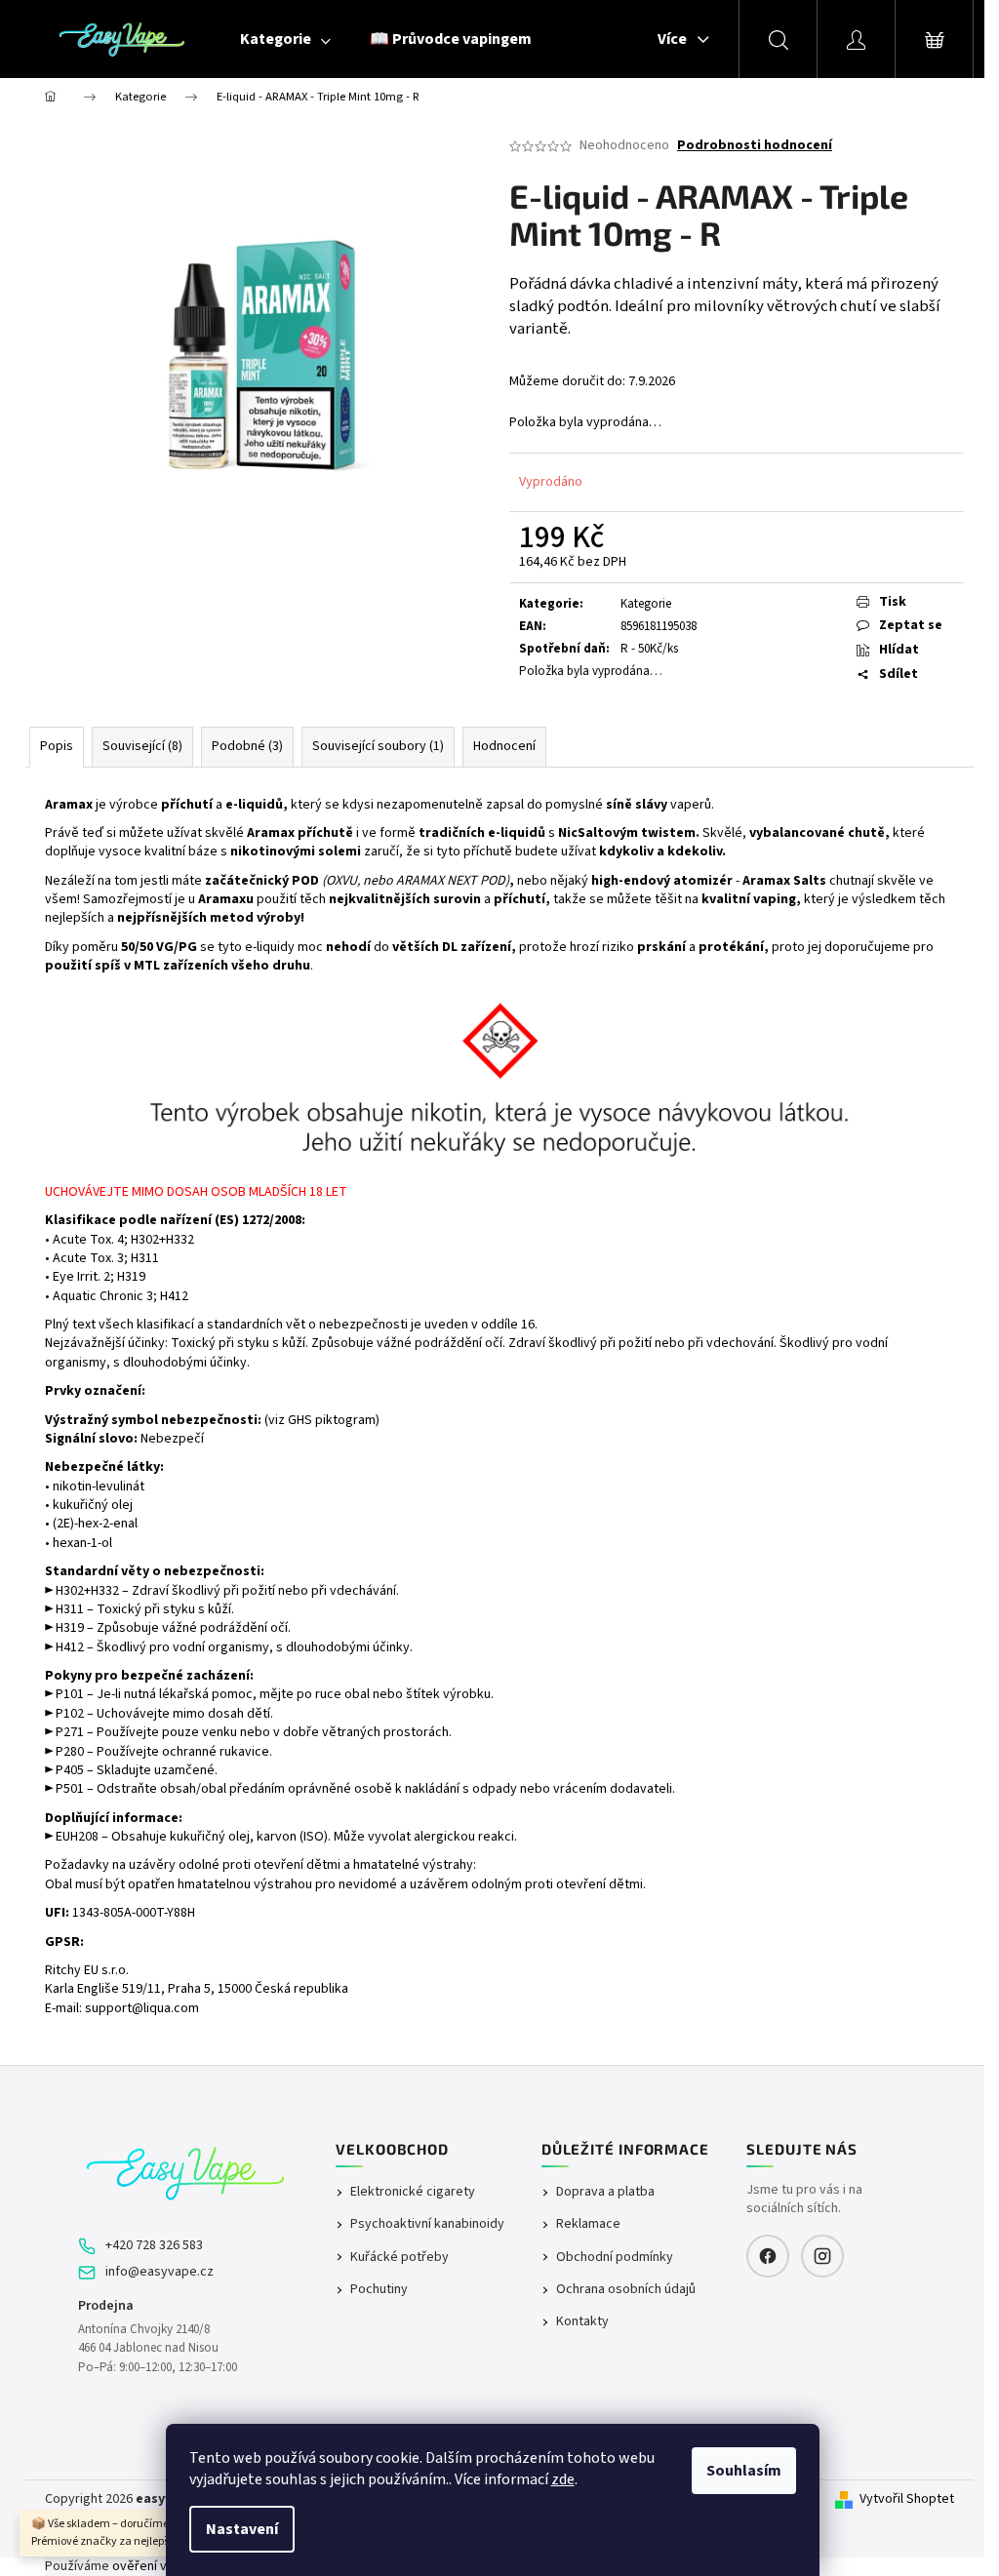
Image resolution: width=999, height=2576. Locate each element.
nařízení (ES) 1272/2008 (231, 1220)
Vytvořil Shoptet (907, 2499)
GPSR (62, 1942)
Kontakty (582, 2322)
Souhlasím (744, 2471)
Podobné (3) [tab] (247, 746)
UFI (55, 1913)
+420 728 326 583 (154, 2246)
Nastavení (242, 2529)
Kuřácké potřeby (400, 2258)
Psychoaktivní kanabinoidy (427, 2224)
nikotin (72, 1486)
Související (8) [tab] (142, 746)
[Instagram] (822, 2256)
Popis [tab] (57, 746)
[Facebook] (768, 2256)
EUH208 (77, 1837)
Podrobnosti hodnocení (755, 146)
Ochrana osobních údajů (626, 2290)
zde (563, 2479)
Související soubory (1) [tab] (378, 746)
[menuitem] (285, 39)
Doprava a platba (605, 2192)
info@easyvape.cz (160, 2272)
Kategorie (646, 604)
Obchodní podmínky (615, 2258)
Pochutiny (379, 2290)
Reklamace (588, 2224)
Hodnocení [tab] (504, 746)
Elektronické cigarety (413, 2192)
